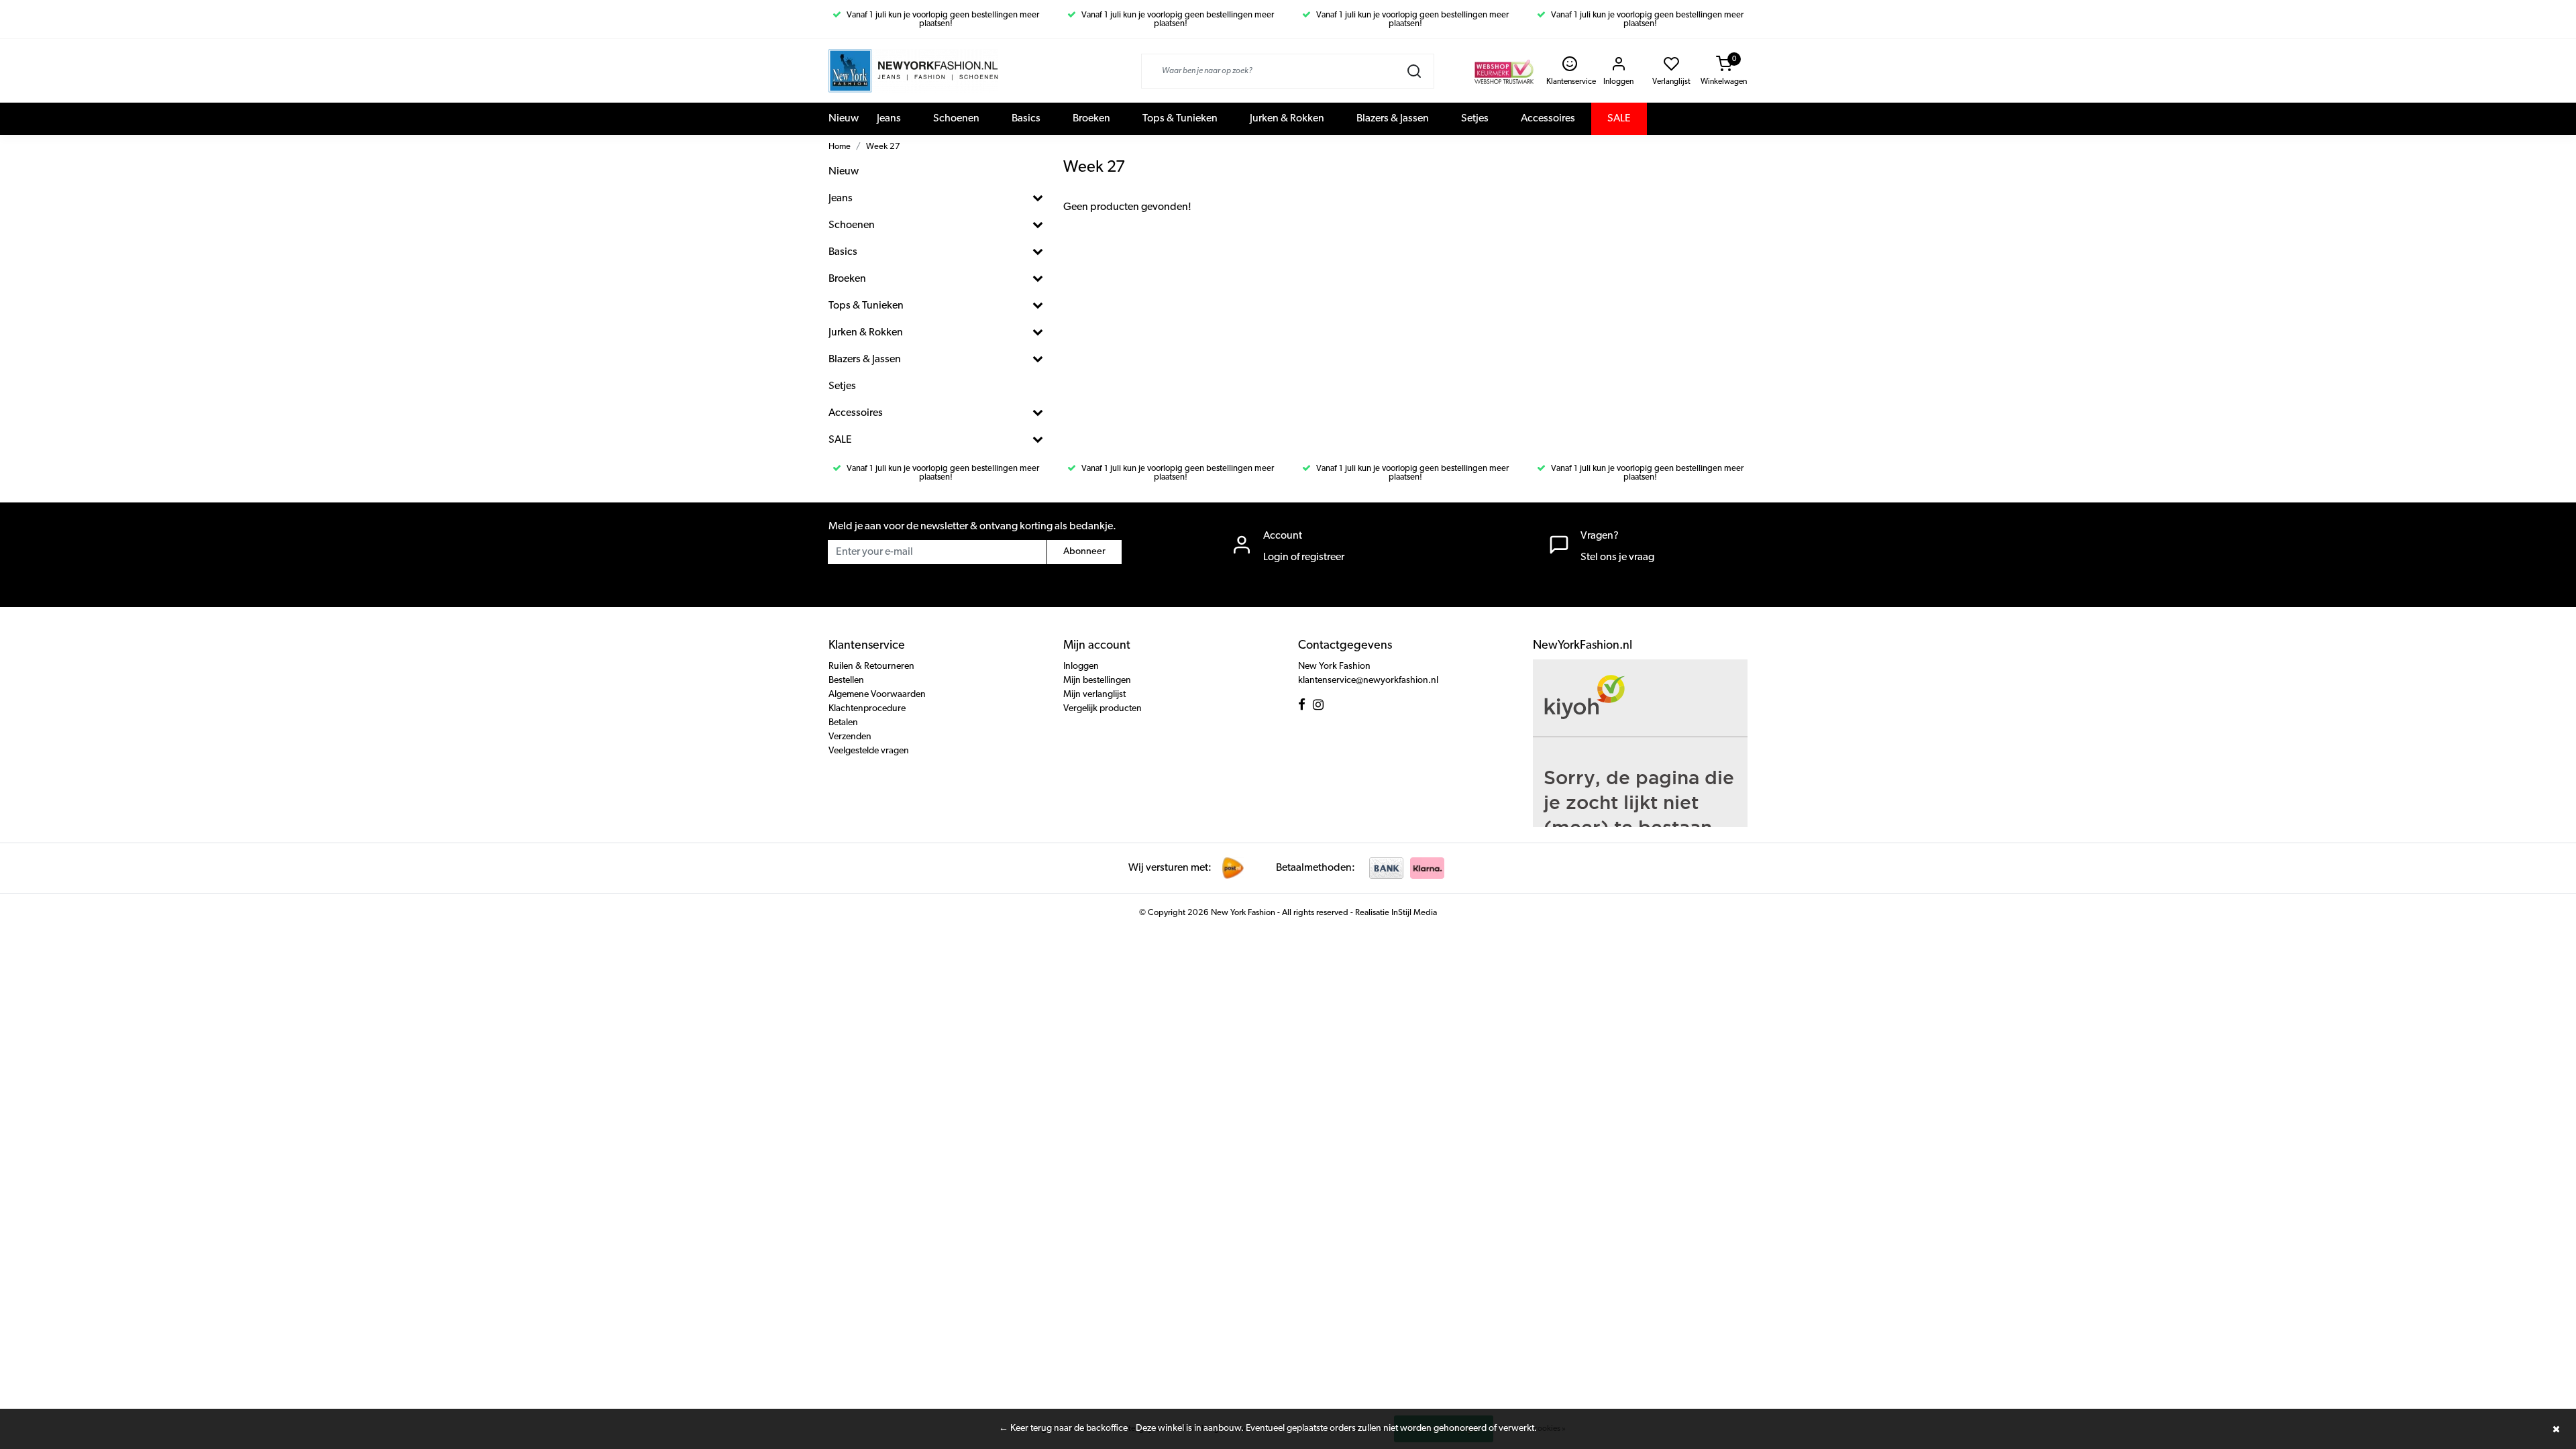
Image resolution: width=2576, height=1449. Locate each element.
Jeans (889, 119)
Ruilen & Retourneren (871, 666)
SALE (1619, 119)
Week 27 (883, 147)
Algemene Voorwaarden (877, 695)
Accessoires (1548, 119)
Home (840, 147)
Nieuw (844, 119)
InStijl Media (1413, 913)
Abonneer (1084, 552)
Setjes (1475, 119)
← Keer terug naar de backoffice (1063, 1429)
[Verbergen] (2556, 1429)
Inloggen (1081, 666)
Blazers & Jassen (1393, 119)
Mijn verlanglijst (1094, 695)
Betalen (843, 723)
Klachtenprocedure (867, 709)
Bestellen (846, 681)
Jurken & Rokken (1287, 119)
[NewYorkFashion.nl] (913, 71)
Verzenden (850, 737)
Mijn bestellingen (1097, 681)
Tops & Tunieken (1180, 119)
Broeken (1091, 119)
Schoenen (956, 119)
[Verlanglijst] (1671, 68)
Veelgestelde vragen (869, 751)
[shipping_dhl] (1233, 868)
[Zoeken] (1414, 71)
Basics (1026, 119)
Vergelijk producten (1103, 709)
